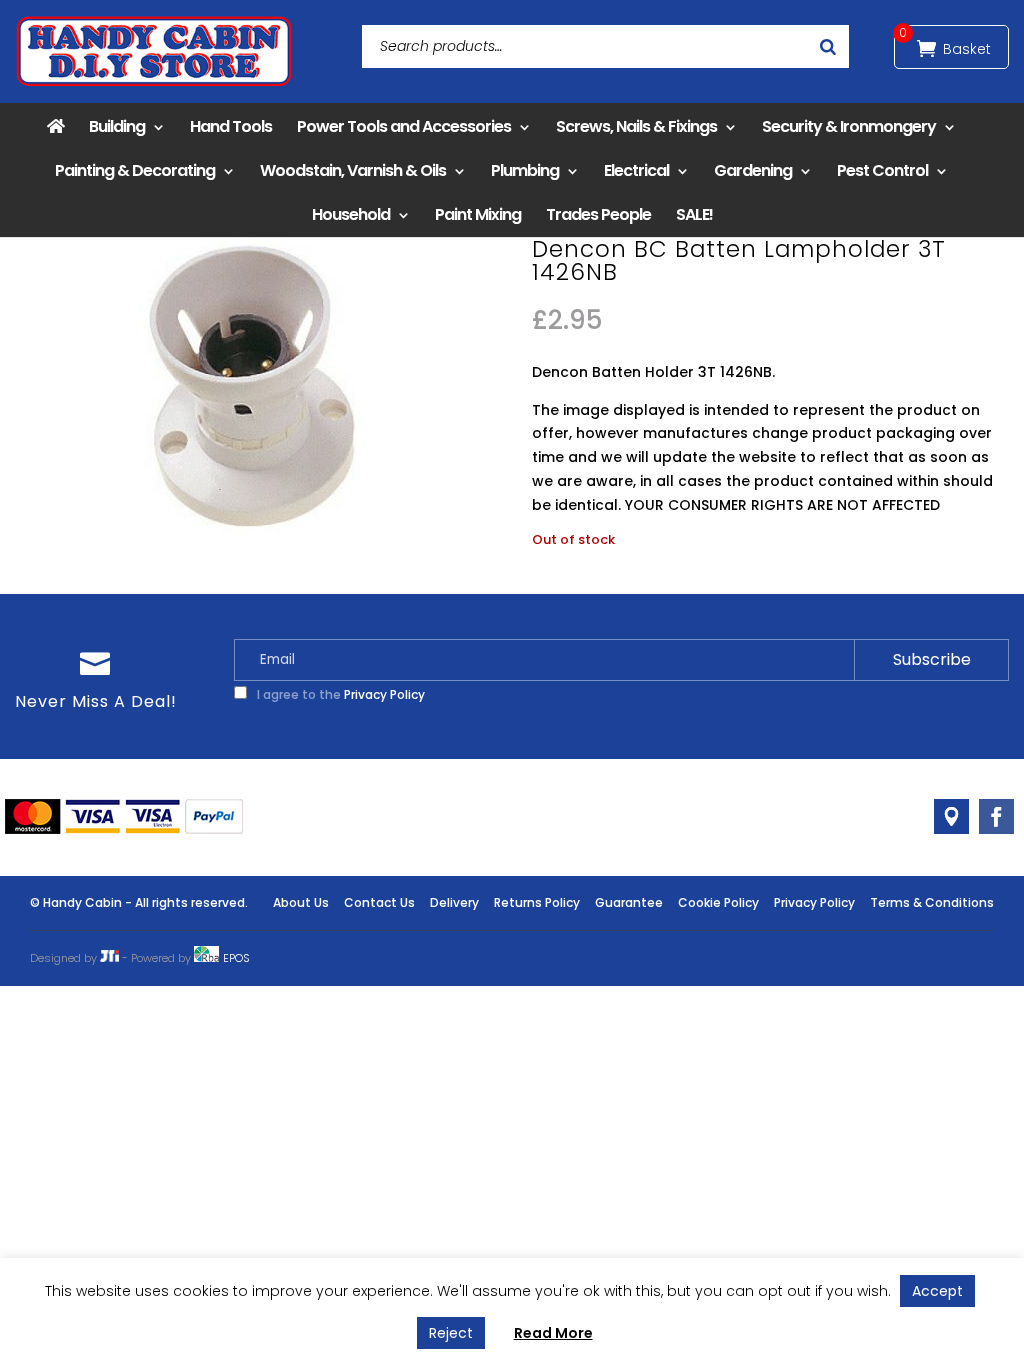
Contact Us (379, 902)
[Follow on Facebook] (996, 816)
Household (351, 214)
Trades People (598, 214)
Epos (236, 958)
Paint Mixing (478, 214)
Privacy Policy (384, 694)
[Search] (828, 46)
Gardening (753, 170)
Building (117, 126)
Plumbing (525, 170)
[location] (951, 816)
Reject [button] (451, 1333)
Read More (553, 1333)
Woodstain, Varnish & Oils (353, 170)
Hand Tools (231, 126)
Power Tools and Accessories (404, 126)
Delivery (454, 902)
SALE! (694, 214)
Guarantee (629, 902)
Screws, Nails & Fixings (636, 126)
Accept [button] (937, 1291)
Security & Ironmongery (849, 126)
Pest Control (882, 170)
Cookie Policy (718, 902)
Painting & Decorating (135, 170)
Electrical (636, 170)
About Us (301, 902)
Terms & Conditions (932, 902)
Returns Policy (537, 902)
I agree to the (339, 694)
